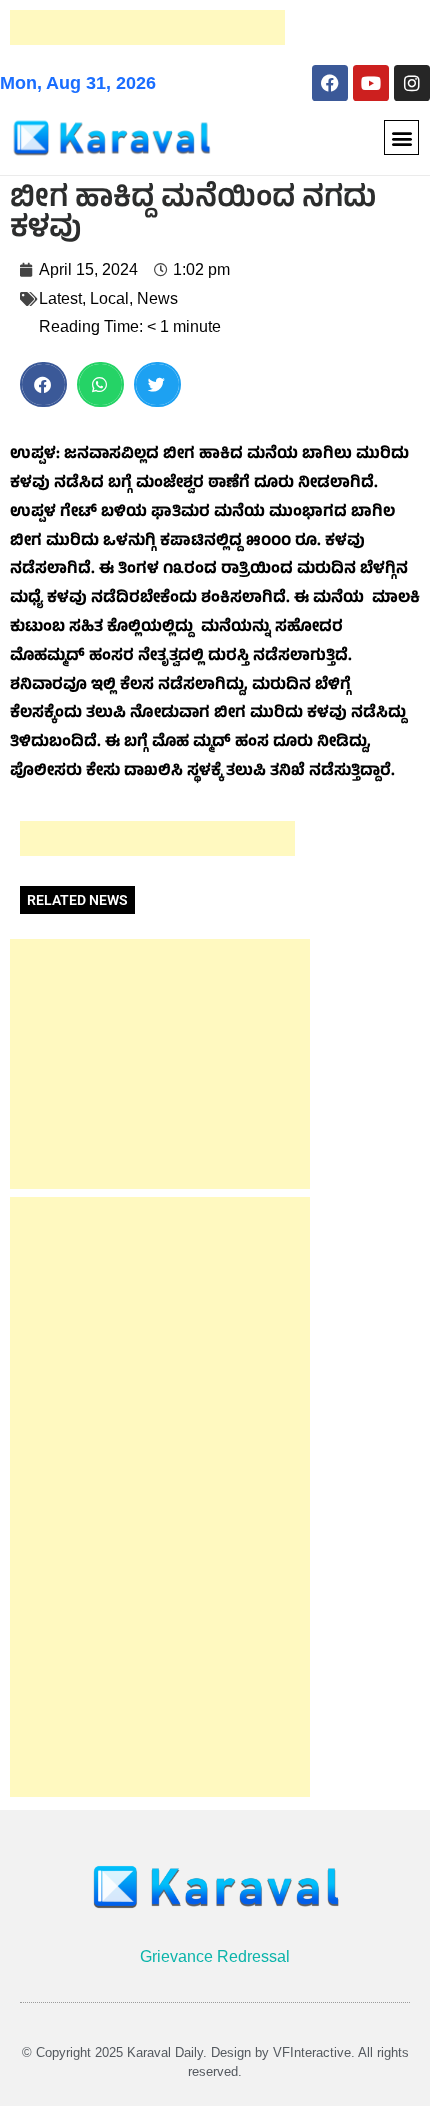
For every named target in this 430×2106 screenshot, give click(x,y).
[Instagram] (412, 83)
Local (109, 298)
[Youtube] (371, 83)
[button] (401, 137)
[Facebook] (330, 83)
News (157, 298)
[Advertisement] (147, 27)
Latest (60, 298)
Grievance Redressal (215, 1956)
